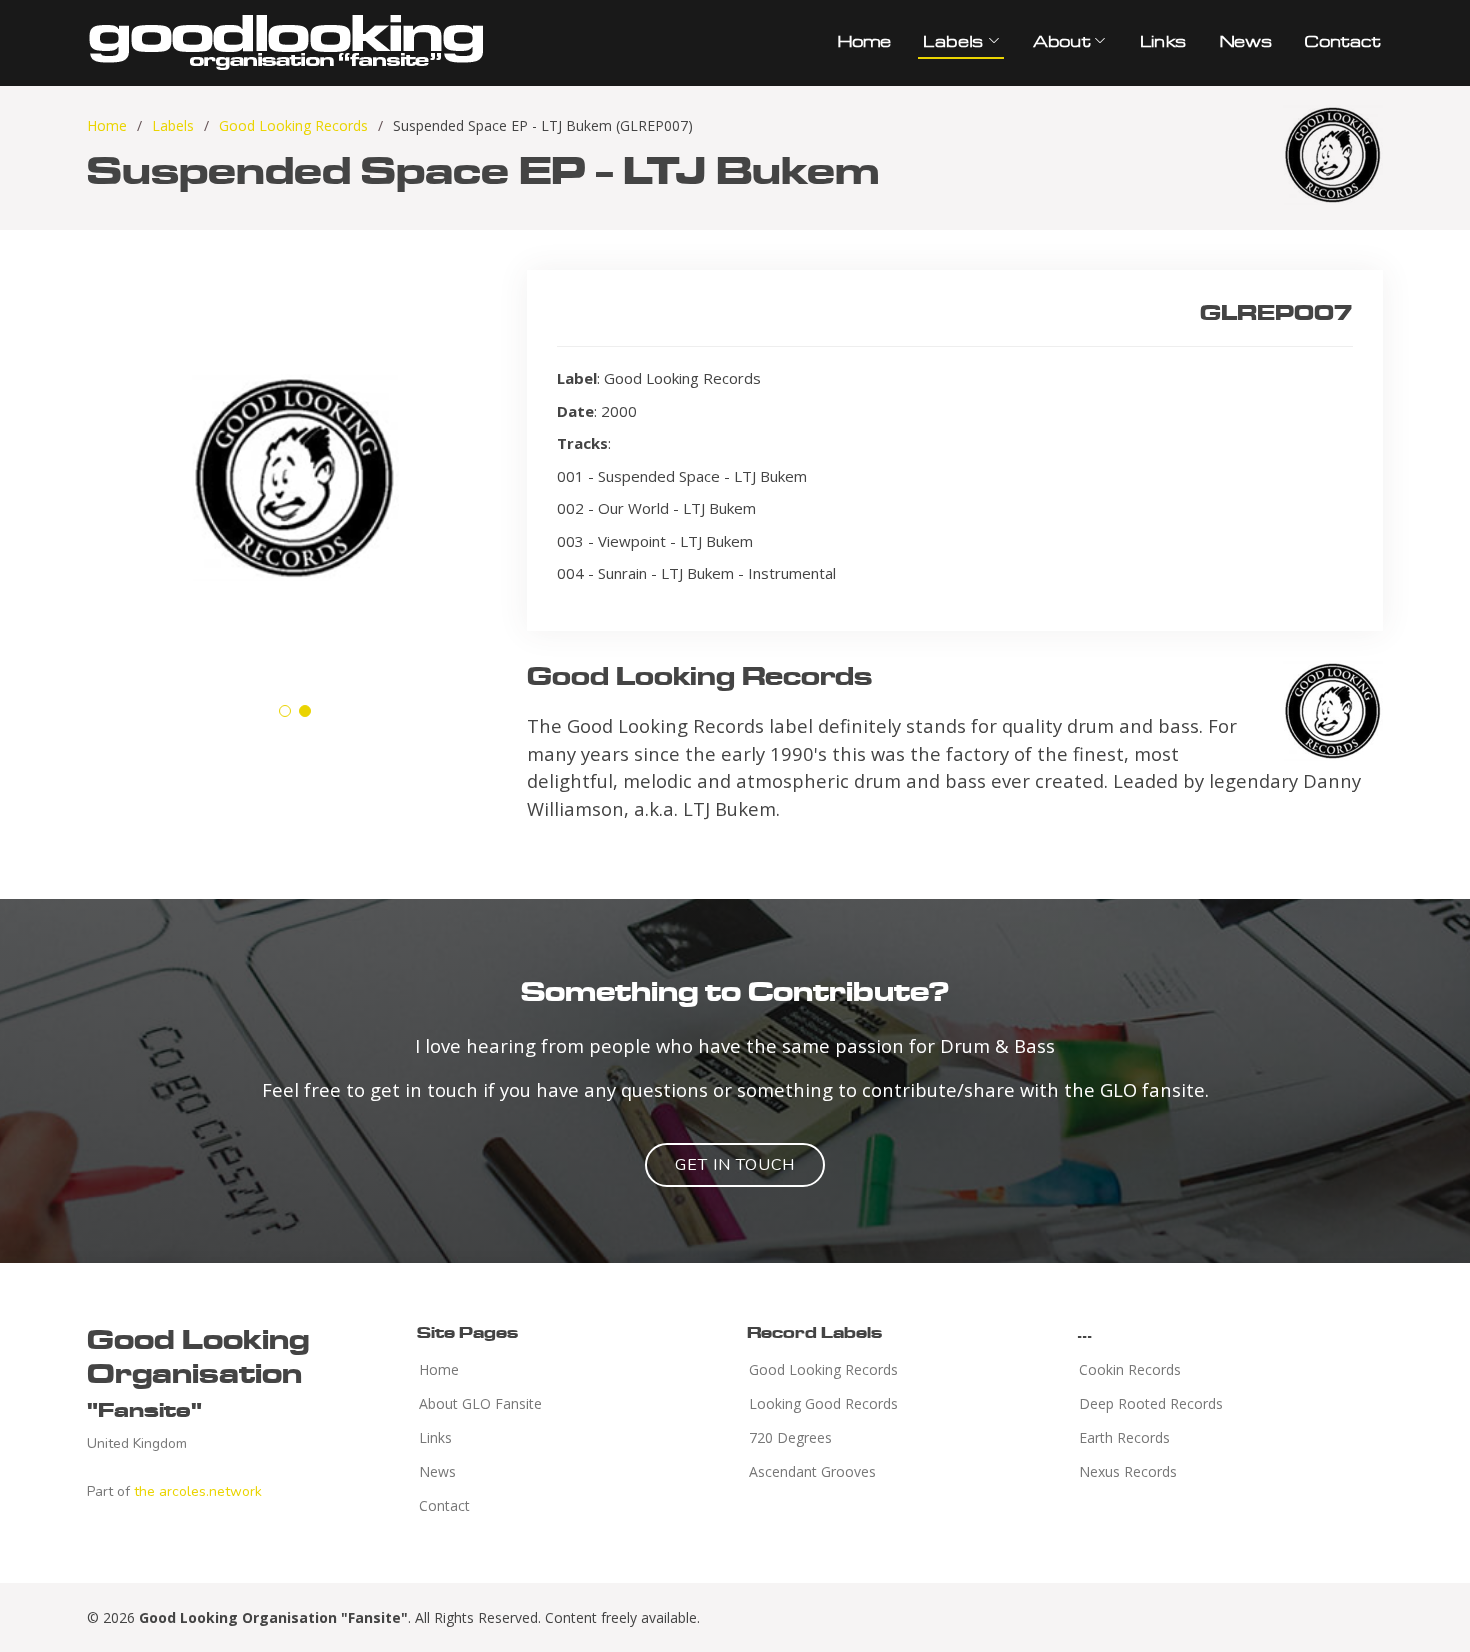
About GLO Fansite (480, 1404)
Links (1162, 41)
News (1245, 41)
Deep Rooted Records (1151, 1404)
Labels (173, 125)
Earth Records (1124, 1438)
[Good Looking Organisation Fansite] (287, 39)
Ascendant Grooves (812, 1472)
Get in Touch (735, 1165)
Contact (1341, 41)
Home (863, 41)
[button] (285, 711)
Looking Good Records (823, 1404)
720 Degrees (790, 1438)
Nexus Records (1128, 1472)
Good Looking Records (293, 125)
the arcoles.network (198, 1491)
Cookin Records (1130, 1370)
